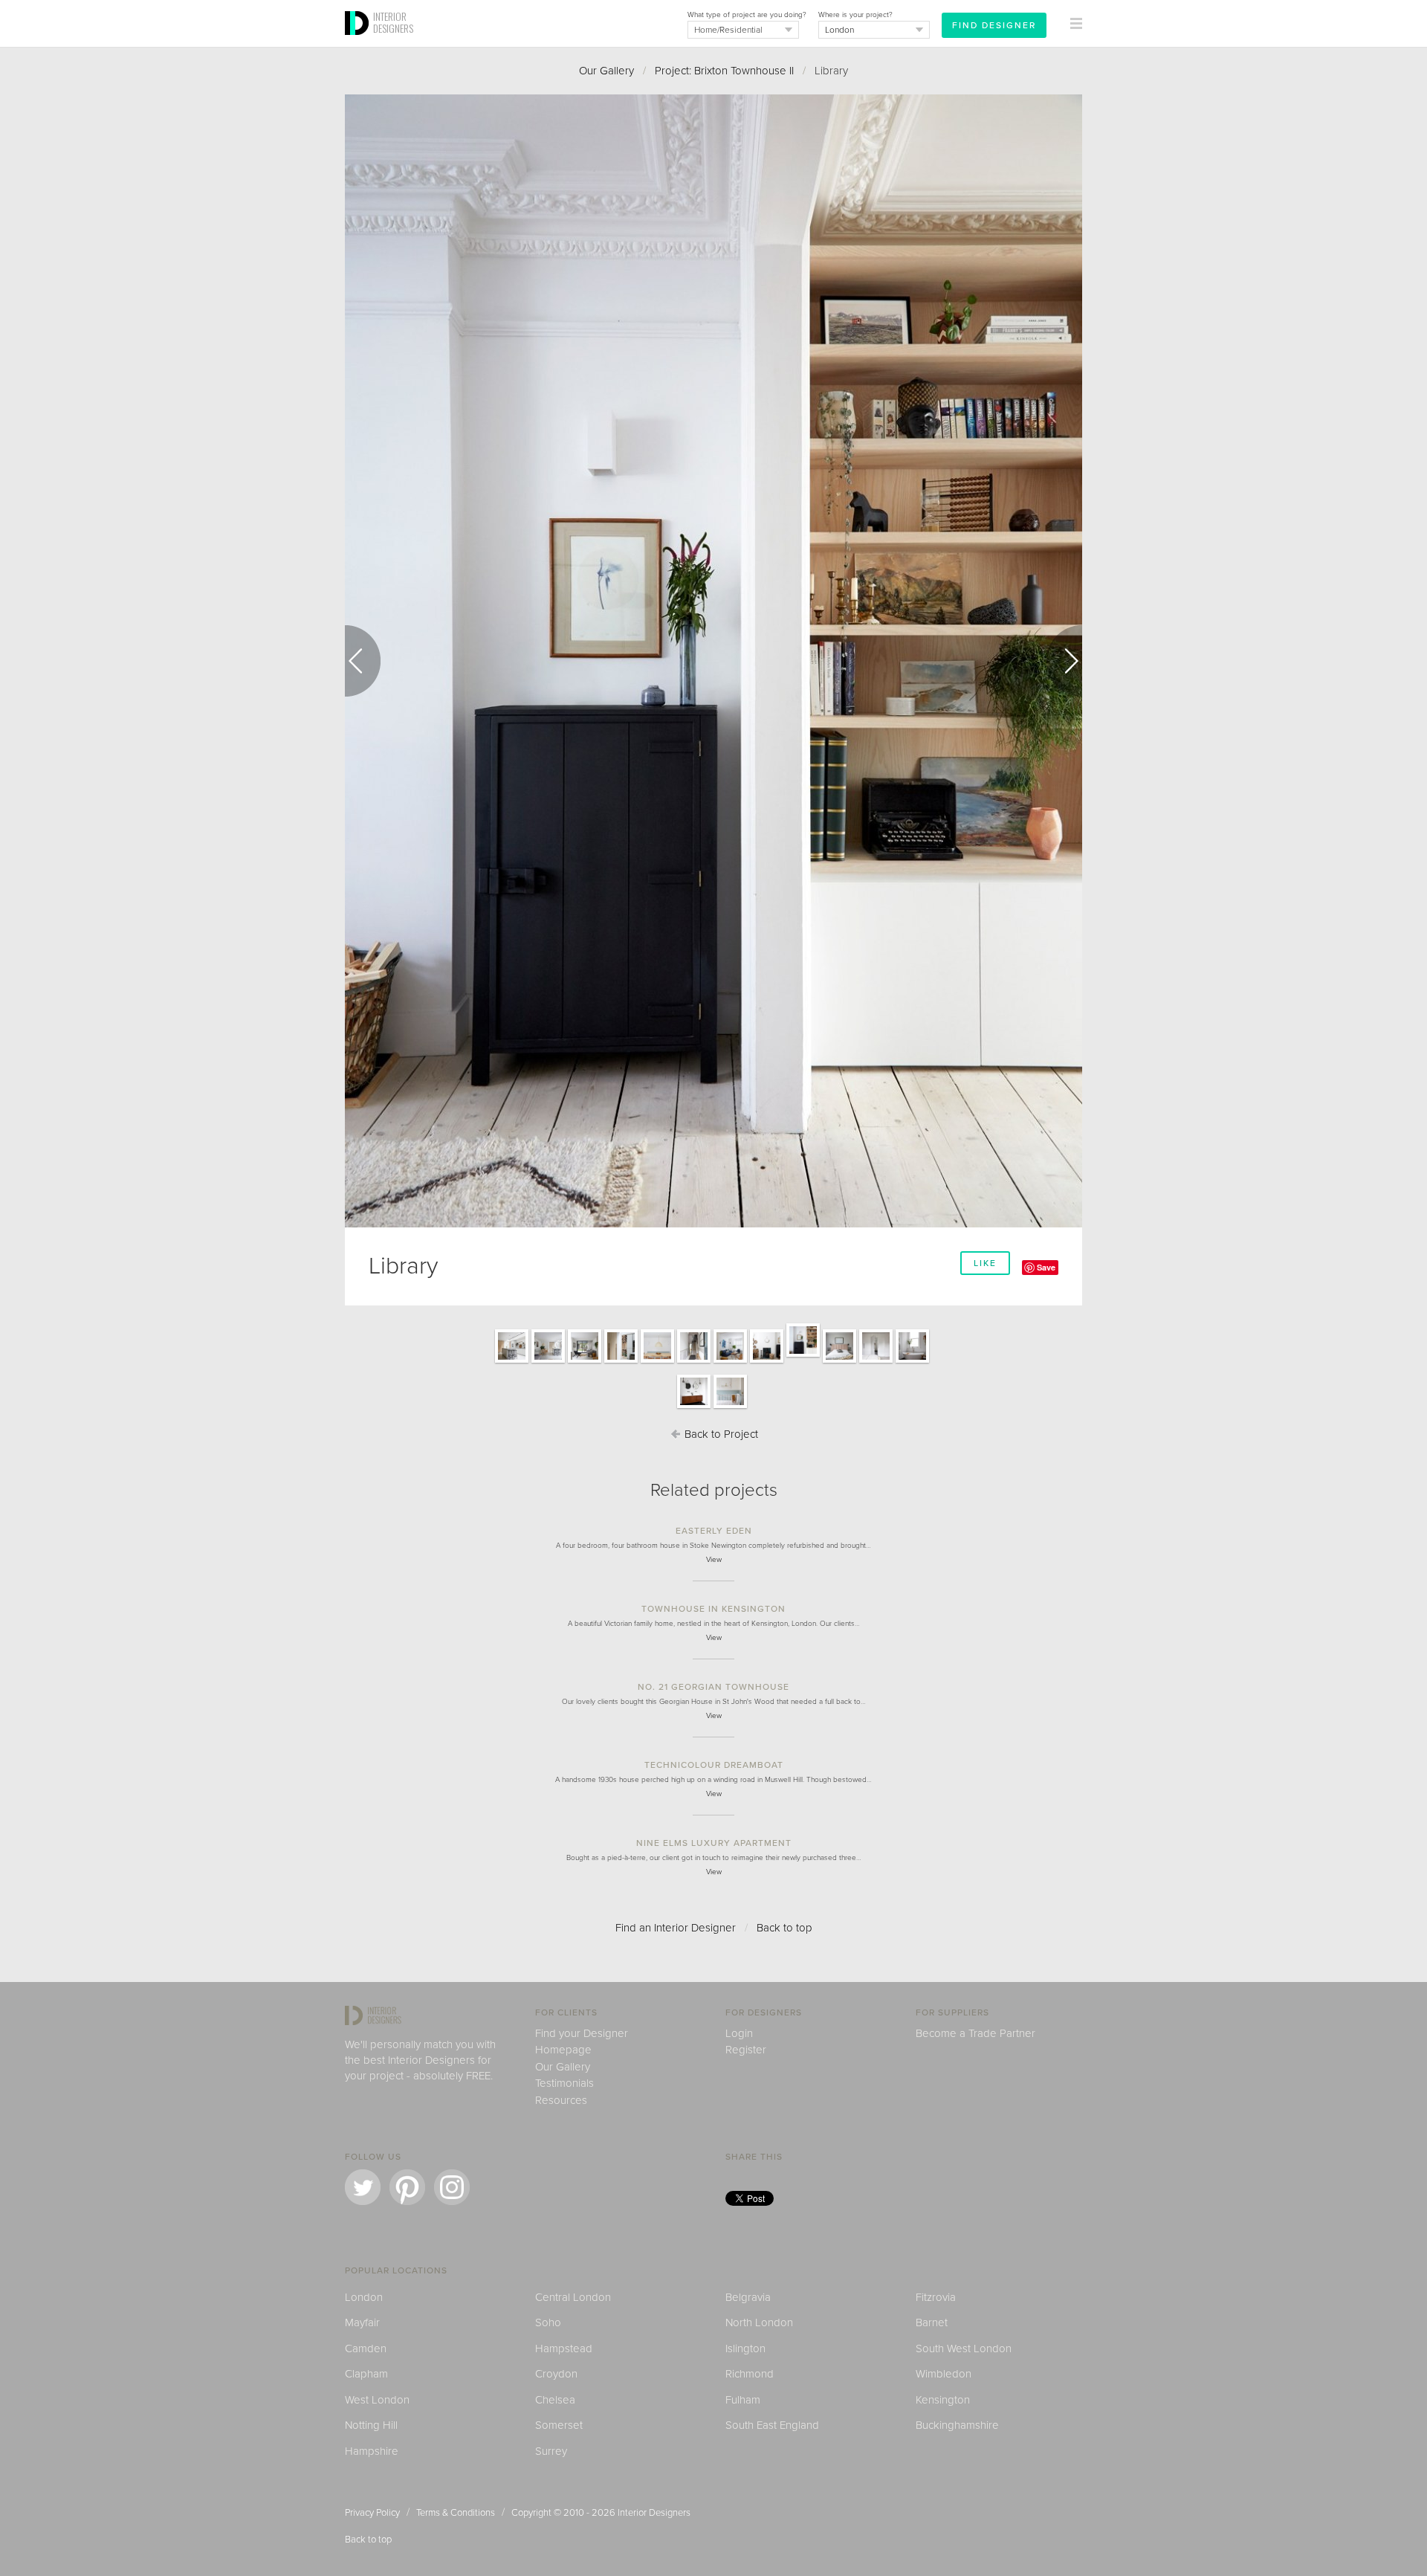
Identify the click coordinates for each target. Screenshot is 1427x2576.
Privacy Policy (372, 2513)
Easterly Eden (714, 1531)
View (714, 1560)
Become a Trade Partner (975, 2033)
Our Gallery (606, 71)
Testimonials (564, 2083)
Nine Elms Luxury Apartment (714, 1843)
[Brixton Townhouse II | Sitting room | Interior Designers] (730, 1362)
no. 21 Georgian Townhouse (713, 1687)
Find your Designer (582, 2033)
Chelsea (555, 2400)
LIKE (985, 1263)
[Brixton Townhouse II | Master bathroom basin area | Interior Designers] (694, 1407)
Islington (745, 2349)
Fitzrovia (936, 2297)
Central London (573, 2297)
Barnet (932, 2322)
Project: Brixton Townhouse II (724, 71)
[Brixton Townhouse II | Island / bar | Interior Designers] (512, 1362)
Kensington (943, 2400)
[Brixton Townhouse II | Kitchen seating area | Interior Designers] (585, 1362)
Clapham (366, 2374)
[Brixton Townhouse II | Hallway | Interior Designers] (694, 1362)
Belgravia (748, 2297)
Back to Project (720, 1434)
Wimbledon (944, 2374)
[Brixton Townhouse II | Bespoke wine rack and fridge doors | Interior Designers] (621, 1362)
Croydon (556, 2374)
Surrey (551, 2451)
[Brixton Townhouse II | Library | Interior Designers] (803, 1356)
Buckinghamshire (957, 2425)
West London (377, 2400)
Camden (366, 2349)
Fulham (743, 2400)
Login (739, 2033)
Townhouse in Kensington (713, 1609)
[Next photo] (1064, 661)
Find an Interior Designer (676, 1928)
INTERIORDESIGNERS (393, 22)
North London (759, 2322)
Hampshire (372, 2451)
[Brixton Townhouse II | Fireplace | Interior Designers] (767, 1362)
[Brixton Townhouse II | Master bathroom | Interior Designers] (912, 1362)
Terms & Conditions (456, 2513)
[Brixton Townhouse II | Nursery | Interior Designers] (730, 1407)
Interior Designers (654, 2513)
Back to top (784, 1928)
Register (746, 2050)
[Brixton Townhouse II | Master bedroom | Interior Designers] (839, 1362)
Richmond (750, 2374)
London (364, 2297)
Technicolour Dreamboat (714, 1765)
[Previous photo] (363, 661)
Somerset (559, 2425)
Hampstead (564, 2349)
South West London (964, 2349)
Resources (561, 2100)
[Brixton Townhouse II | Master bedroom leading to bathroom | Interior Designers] (876, 1362)
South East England (772, 2425)
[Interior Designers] (359, 42)
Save (1046, 1267)
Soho (548, 2322)
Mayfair (362, 2322)
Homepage (563, 2050)
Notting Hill (371, 2425)
